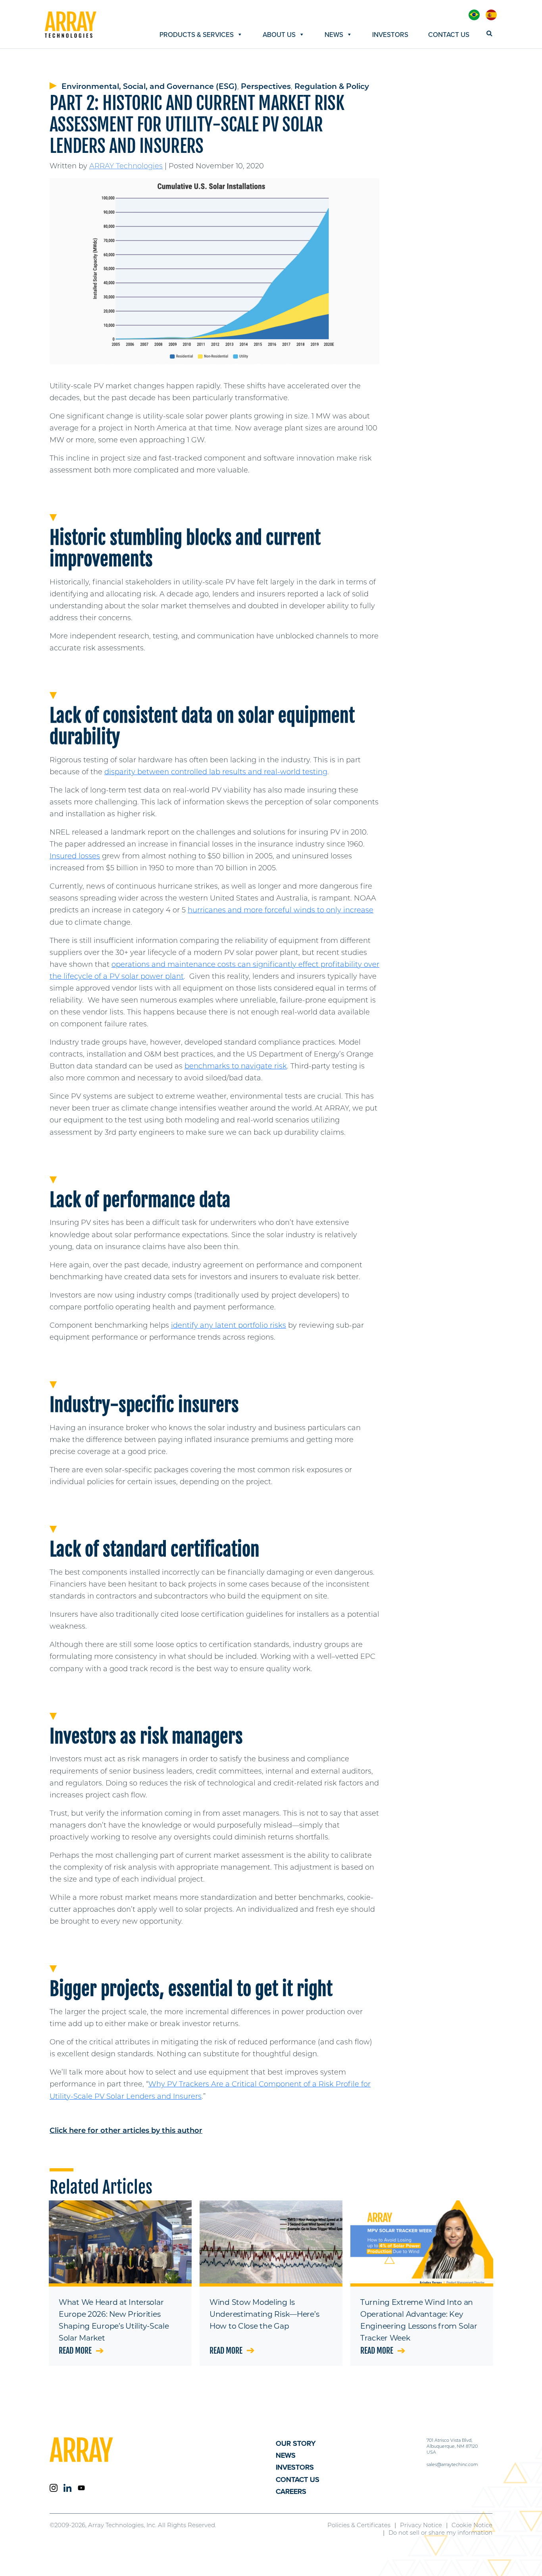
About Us (279, 35)
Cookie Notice (472, 2525)
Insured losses (75, 856)
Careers (291, 2491)
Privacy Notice (421, 2525)
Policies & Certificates (359, 2525)
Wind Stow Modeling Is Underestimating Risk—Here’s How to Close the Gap (264, 2314)
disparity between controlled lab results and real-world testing (216, 772)
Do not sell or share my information (440, 2533)
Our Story (296, 2443)
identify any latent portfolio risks (229, 1325)
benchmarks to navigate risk (236, 1066)
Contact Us (449, 35)
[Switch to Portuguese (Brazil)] (474, 15)
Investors (390, 35)
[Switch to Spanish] (491, 15)
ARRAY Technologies (126, 166)
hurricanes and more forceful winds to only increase (281, 910)
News (334, 35)
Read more (75, 2351)
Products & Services (197, 35)
